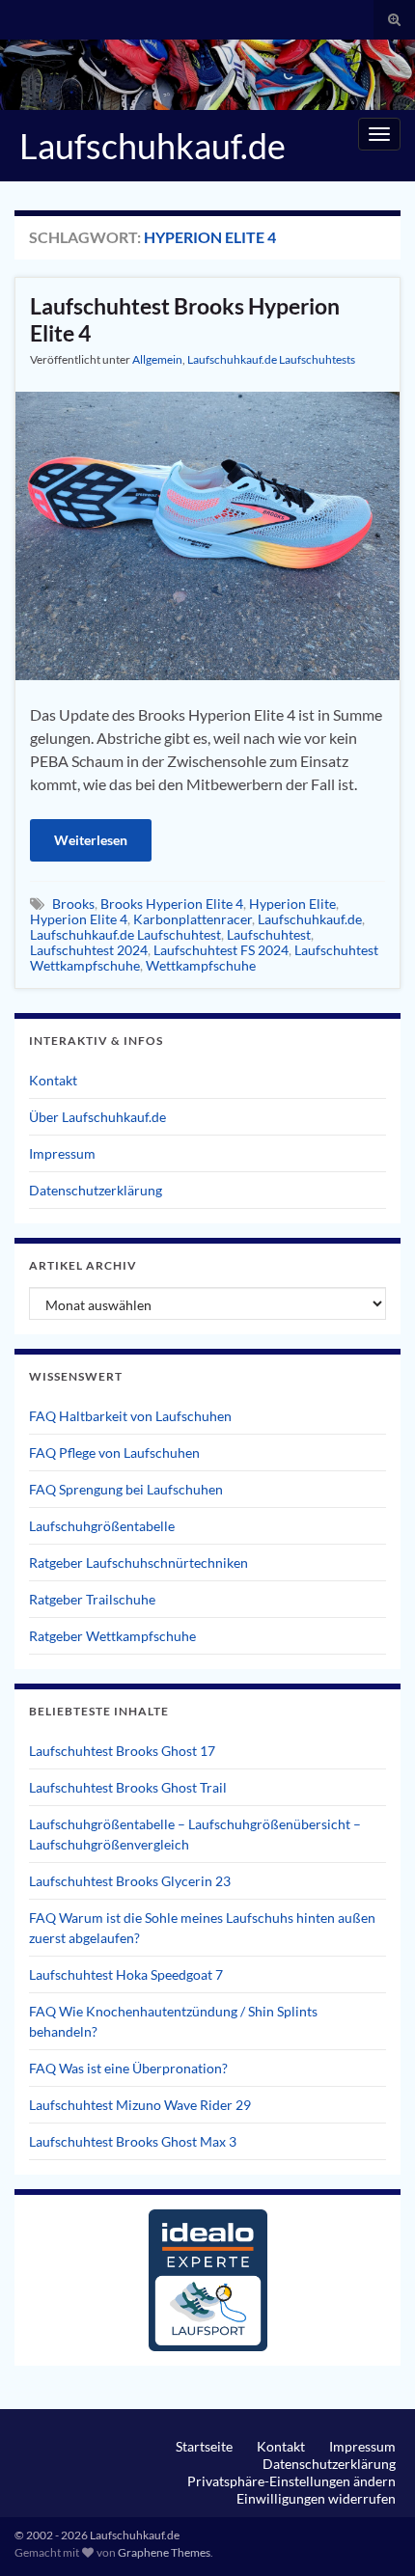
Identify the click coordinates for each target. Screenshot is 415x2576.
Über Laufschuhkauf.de (97, 1117)
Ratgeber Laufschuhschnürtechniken (138, 1562)
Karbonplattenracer (193, 919)
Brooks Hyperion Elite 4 (172, 904)
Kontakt (53, 1080)
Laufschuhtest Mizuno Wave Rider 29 (140, 2105)
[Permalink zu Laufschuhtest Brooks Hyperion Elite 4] (207, 534)
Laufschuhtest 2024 (89, 950)
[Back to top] (372, 2533)
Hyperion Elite (292, 904)
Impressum (62, 1153)
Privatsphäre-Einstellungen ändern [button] (291, 2481)
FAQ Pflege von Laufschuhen (114, 1452)
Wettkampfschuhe (201, 965)
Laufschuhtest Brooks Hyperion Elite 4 (185, 319)
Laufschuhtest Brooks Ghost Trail (128, 1787)
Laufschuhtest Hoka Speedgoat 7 (126, 1974)
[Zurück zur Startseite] (207, 75)
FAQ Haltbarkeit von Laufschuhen (130, 1416)
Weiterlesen (91, 840)
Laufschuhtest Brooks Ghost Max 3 (133, 2141)
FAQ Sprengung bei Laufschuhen (126, 1489)
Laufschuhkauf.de (152, 146)
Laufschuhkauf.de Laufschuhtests (271, 359)
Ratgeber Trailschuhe (92, 1599)
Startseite (204, 2446)
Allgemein (157, 359)
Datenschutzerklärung (96, 1190)
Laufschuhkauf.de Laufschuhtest (125, 934)
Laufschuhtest (269, 934)
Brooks (73, 904)
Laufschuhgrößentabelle (102, 1526)
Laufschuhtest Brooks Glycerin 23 (130, 1881)
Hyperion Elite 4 (79, 919)
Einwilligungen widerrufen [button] (316, 2498)
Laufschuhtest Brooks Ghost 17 (122, 1751)
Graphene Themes (164, 2552)
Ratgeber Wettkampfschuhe (112, 1636)
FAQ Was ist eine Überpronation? (128, 2068)
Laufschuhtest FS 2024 (221, 950)
